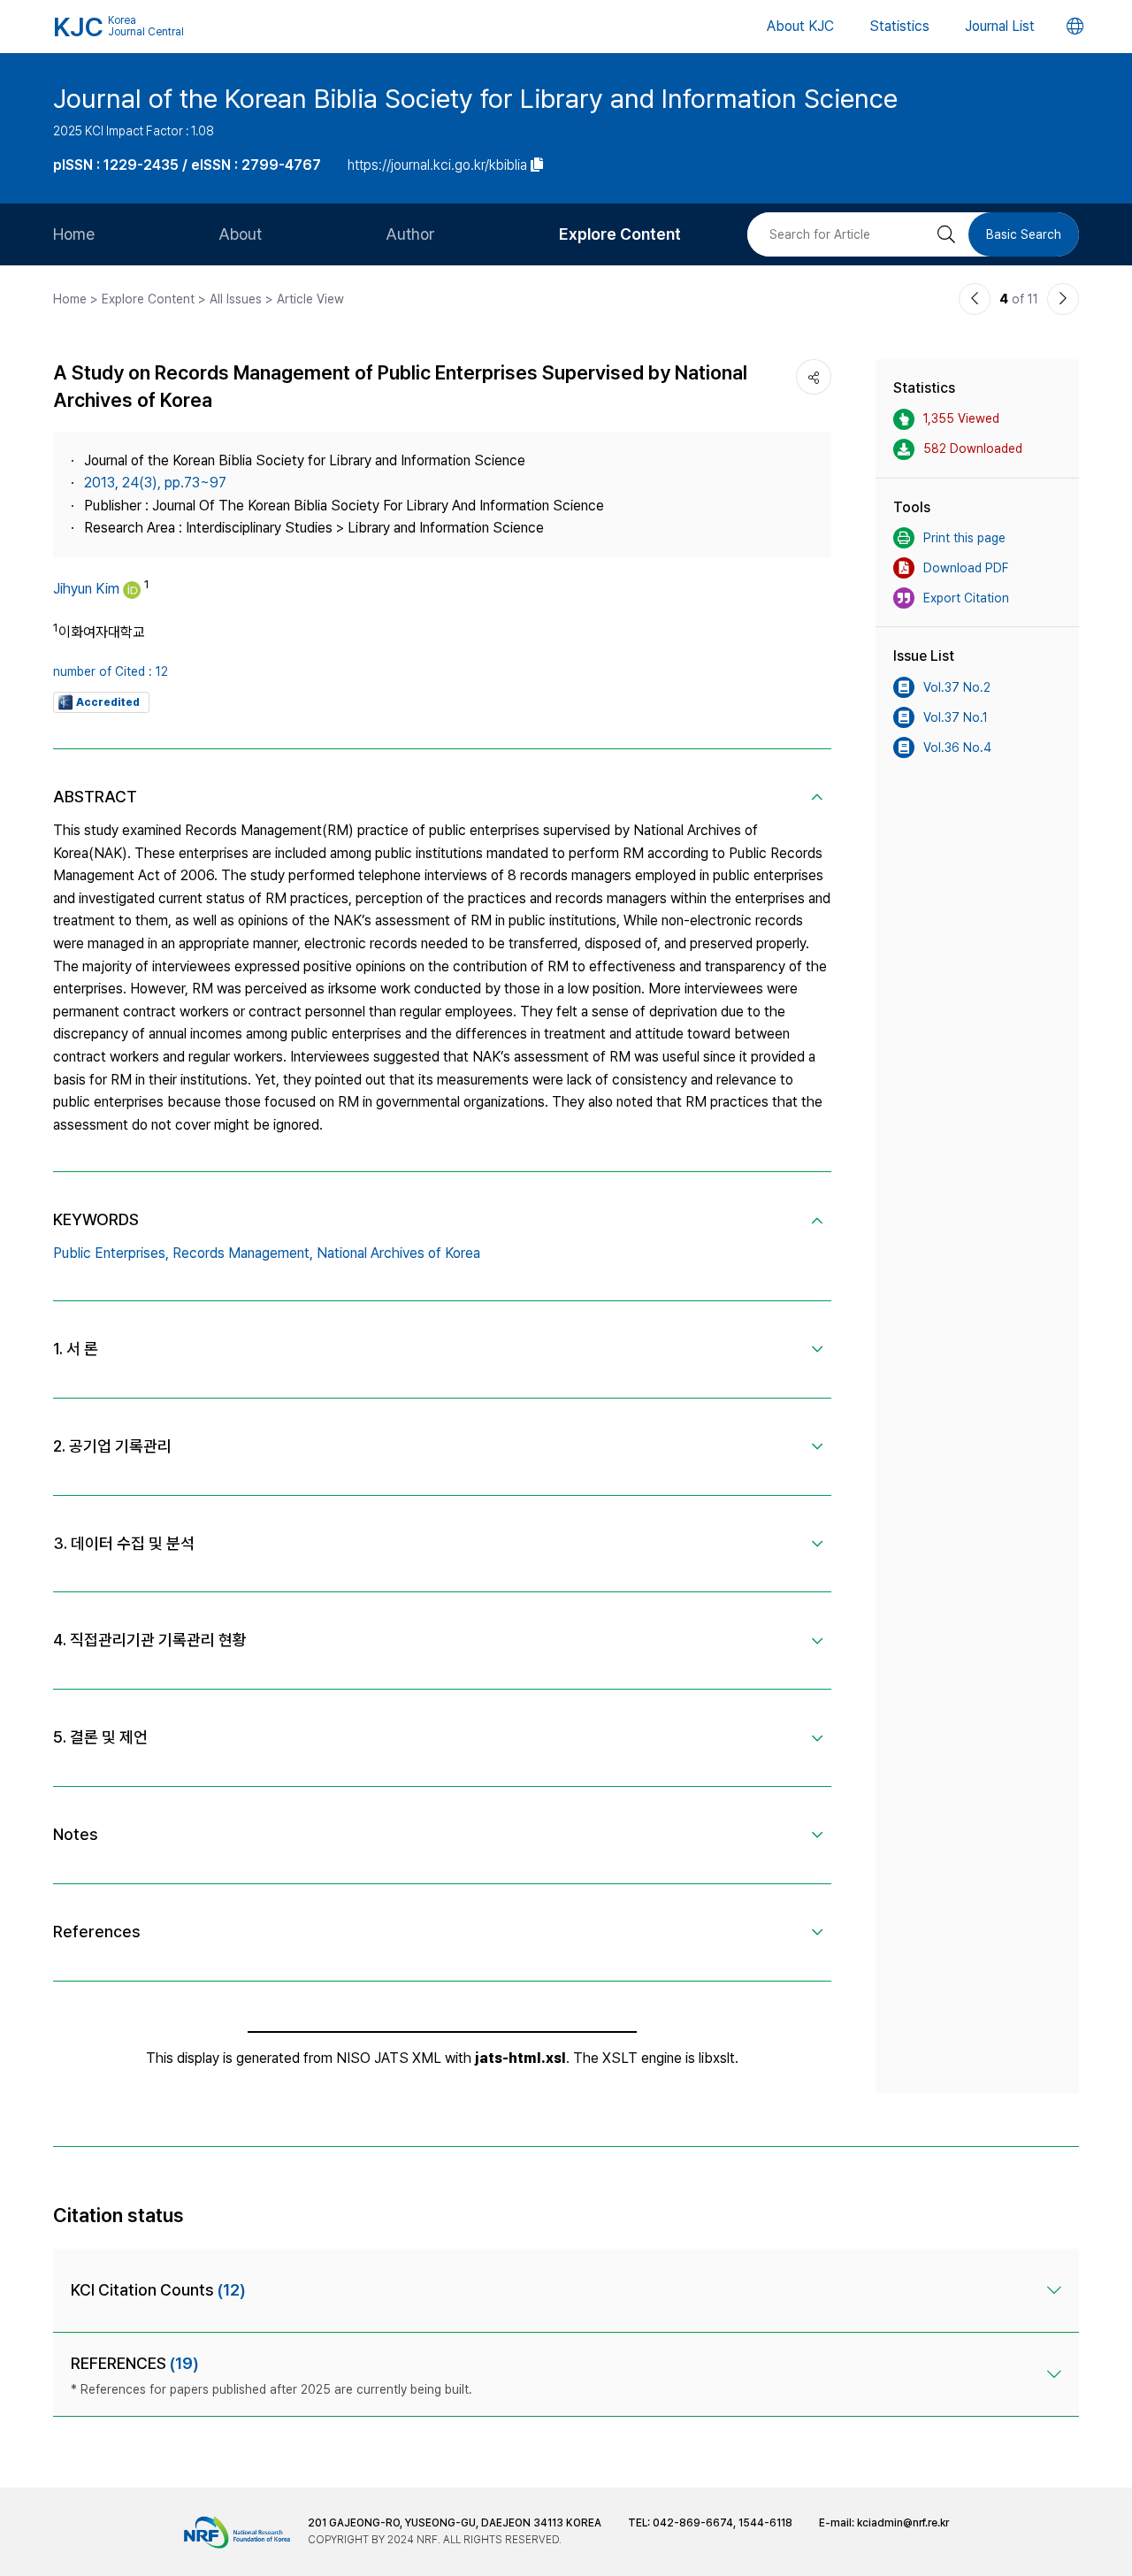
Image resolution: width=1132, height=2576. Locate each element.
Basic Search (1024, 234)
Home (74, 234)
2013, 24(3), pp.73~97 (155, 483)
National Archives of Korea (398, 1253)
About (240, 234)
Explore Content (620, 234)
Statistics (899, 26)
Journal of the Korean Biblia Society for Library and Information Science (475, 98)
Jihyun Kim (86, 589)
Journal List (1000, 26)
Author (410, 234)
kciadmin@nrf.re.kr (903, 2523)
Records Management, (243, 1253)
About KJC (800, 26)
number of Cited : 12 (111, 671)
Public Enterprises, (111, 1253)
